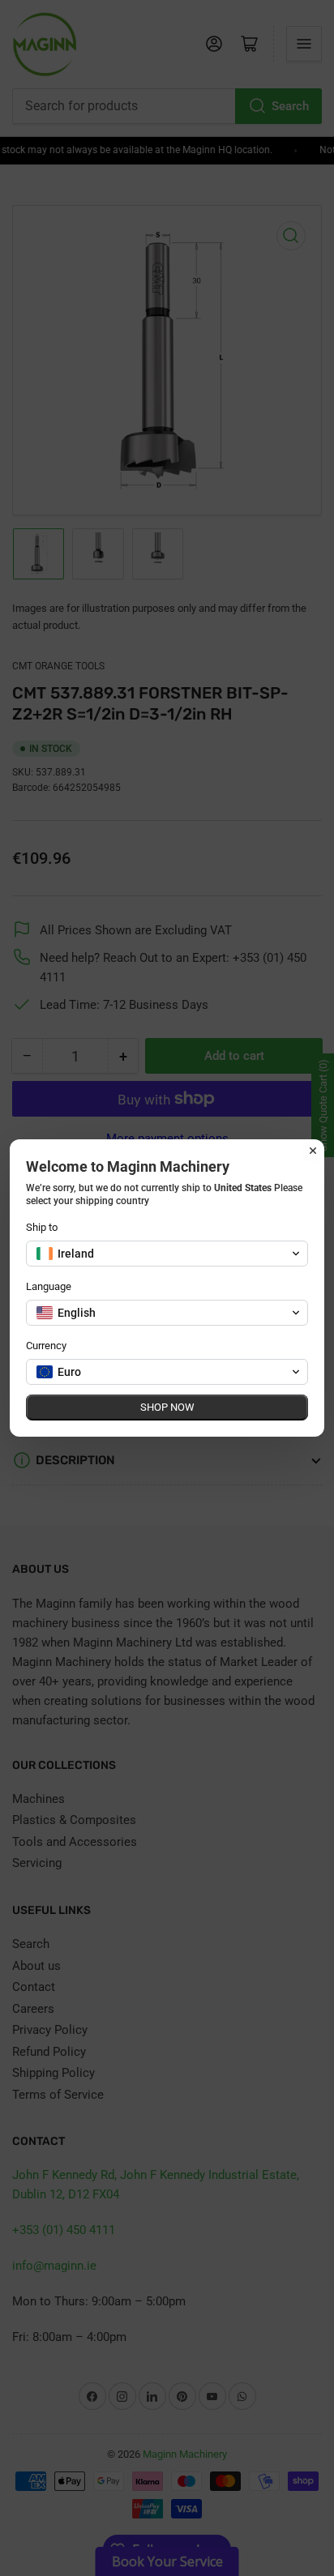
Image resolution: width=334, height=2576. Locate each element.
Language (49, 1286)
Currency (46, 1346)
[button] (167, 1254)
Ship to (42, 1227)
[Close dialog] (313, 1151)
